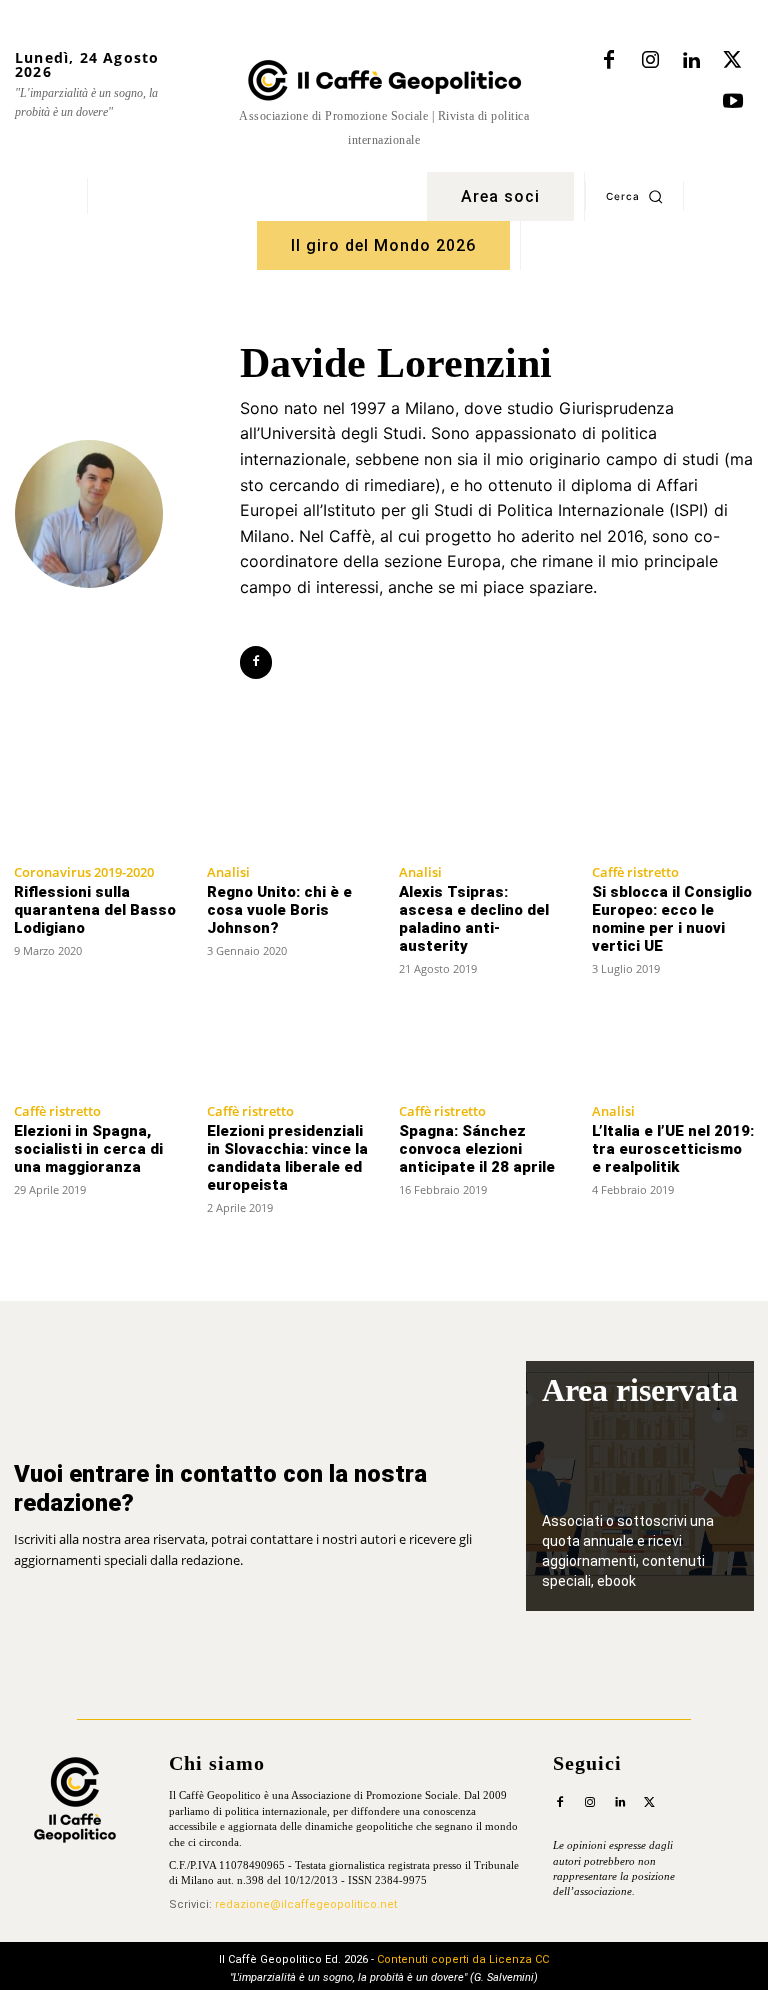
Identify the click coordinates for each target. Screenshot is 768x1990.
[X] (732, 61)
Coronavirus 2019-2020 (84, 872)
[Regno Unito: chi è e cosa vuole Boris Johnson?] (288, 809)
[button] (634, 196)
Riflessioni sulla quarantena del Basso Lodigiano (95, 910)
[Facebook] (609, 61)
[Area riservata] (640, 1486)
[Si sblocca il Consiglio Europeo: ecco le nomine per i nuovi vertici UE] (673, 809)
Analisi (228, 872)
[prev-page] (26, 1246)
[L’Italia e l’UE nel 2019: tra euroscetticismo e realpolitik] (673, 1048)
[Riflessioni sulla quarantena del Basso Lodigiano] (95, 809)
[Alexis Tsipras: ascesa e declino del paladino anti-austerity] (480, 809)
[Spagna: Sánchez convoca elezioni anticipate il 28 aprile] (480, 1048)
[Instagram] (650, 61)
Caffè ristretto (635, 872)
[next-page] (741, 1246)
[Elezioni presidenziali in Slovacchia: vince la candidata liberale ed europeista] (288, 1048)
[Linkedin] (691, 61)
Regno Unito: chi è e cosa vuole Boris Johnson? (279, 910)
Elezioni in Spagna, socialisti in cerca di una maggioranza (88, 1149)
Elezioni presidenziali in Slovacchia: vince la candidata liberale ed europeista (287, 1158)
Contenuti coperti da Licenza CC (463, 1959)
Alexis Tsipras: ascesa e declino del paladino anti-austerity (474, 919)
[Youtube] (733, 102)
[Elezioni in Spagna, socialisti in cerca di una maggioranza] (95, 1048)
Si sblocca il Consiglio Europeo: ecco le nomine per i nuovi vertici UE (672, 919)
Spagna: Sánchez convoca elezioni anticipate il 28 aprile (477, 1149)
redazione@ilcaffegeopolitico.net (306, 1904)
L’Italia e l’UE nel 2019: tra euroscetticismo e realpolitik (673, 1149)
